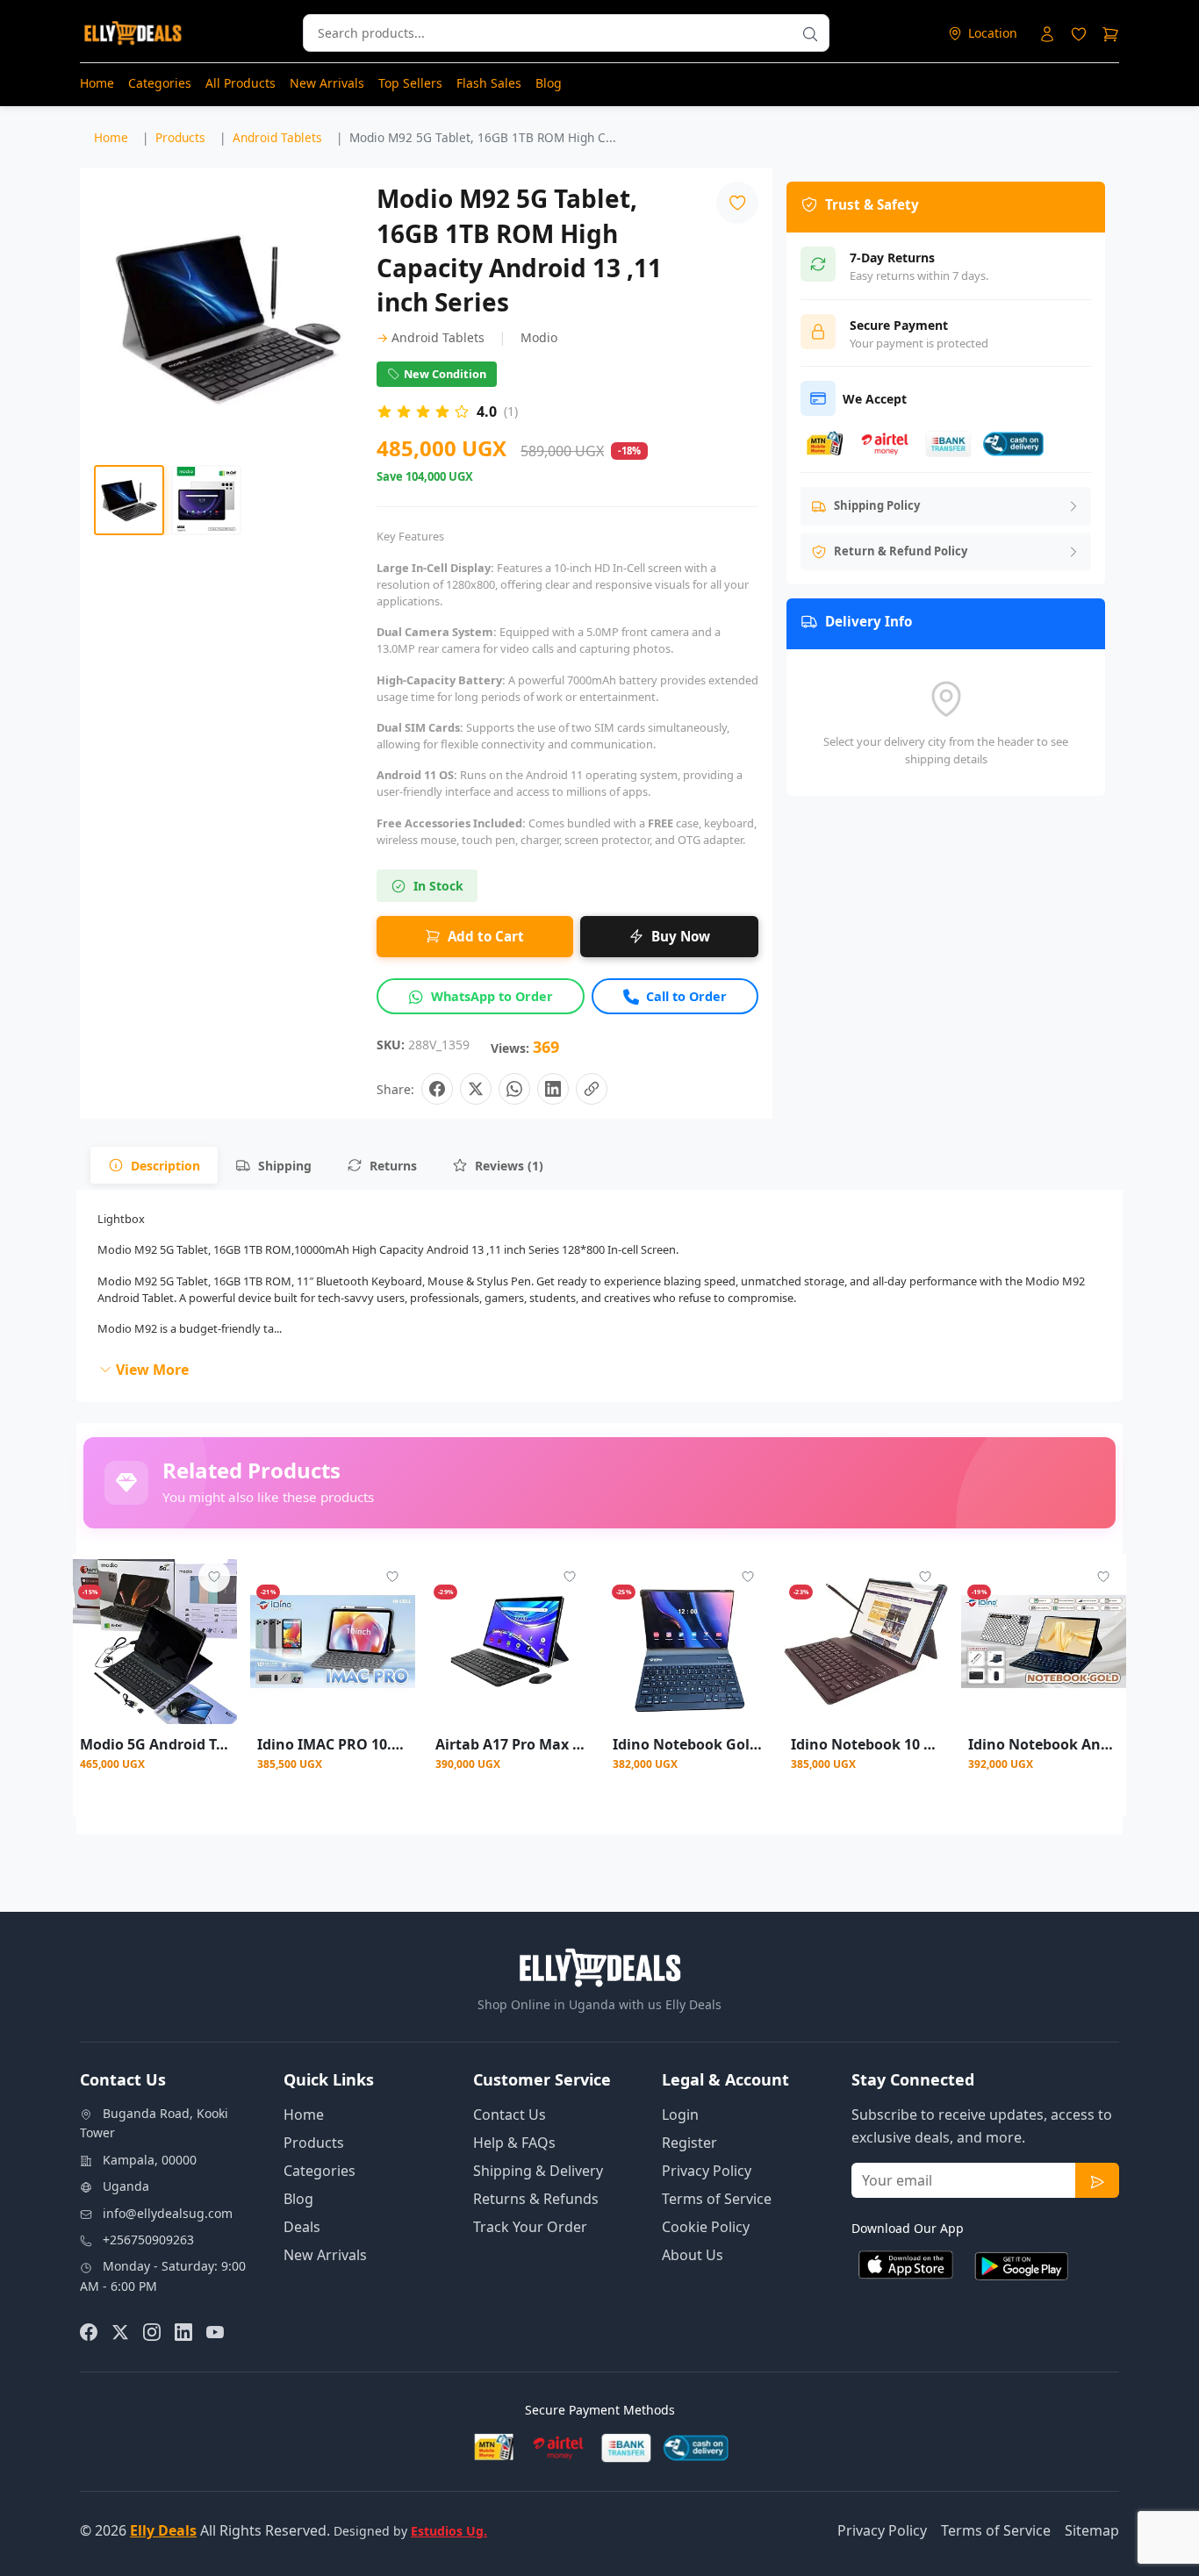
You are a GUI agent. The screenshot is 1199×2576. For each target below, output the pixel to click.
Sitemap (1092, 2530)
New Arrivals (327, 83)
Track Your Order (530, 2227)
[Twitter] (120, 2330)
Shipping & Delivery (538, 2171)
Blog (549, 83)
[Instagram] (152, 2330)
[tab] (154, 1165)
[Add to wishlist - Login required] (214, 1577)
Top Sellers (410, 83)
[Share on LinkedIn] (553, 1089)
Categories (160, 83)
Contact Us (510, 2114)
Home (97, 83)
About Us (693, 2255)
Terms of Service (717, 2199)
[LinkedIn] (183, 2330)
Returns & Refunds (536, 2199)
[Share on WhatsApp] (514, 1089)
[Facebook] (89, 2330)
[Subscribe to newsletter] (1097, 2180)
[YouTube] (215, 2330)
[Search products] (810, 33)
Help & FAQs (514, 2143)
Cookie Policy (706, 2227)
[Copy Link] (592, 1089)
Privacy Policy (707, 2171)
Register (689, 2143)
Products (314, 2143)
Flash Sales (489, 83)
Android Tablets (431, 337)
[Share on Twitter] (476, 1089)
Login (680, 2114)
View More (152, 1370)
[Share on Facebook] (437, 1089)
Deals (302, 2227)
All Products (241, 83)
